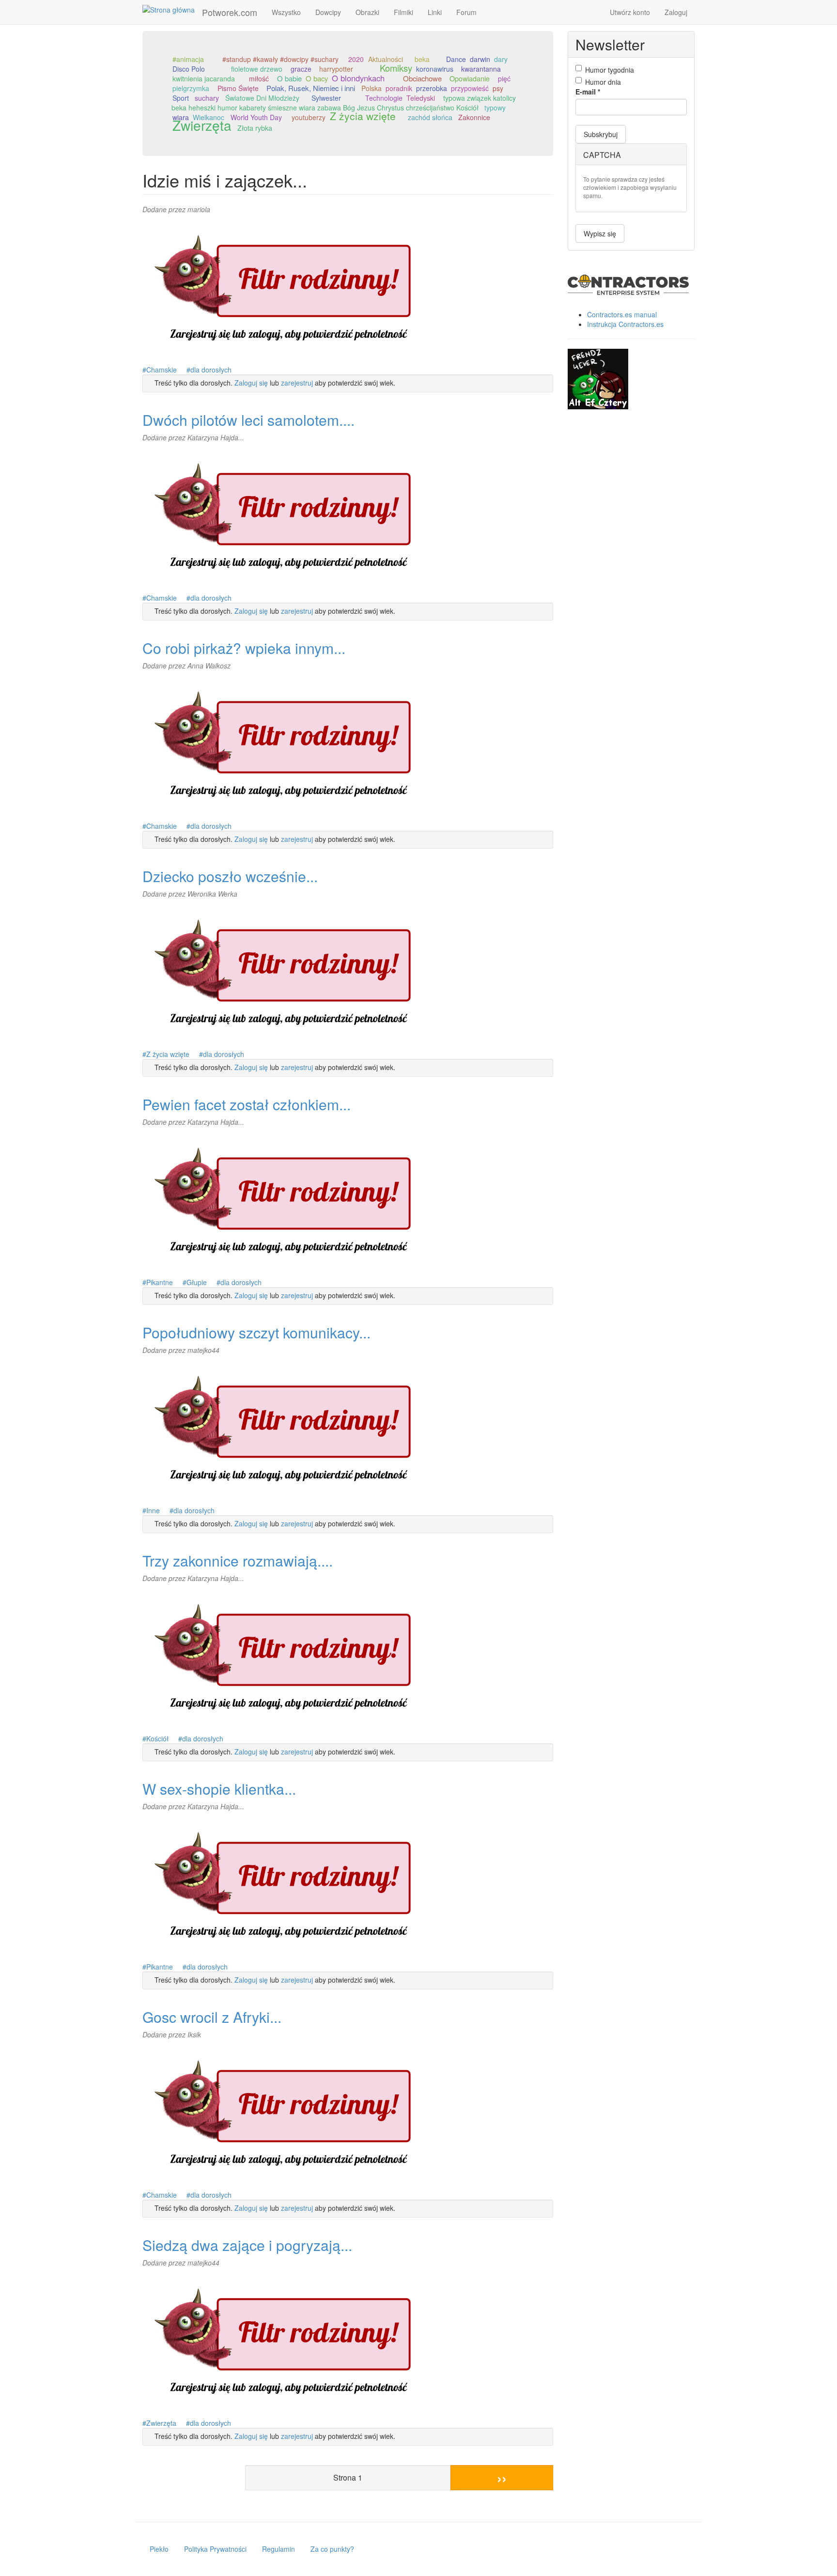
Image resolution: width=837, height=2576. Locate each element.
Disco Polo (189, 69)
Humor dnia (603, 82)
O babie (289, 78)
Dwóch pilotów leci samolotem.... (248, 420)
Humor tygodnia (610, 70)
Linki (435, 12)
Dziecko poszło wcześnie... (230, 876)
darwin (480, 59)
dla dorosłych (211, 370)
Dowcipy (328, 12)
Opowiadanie (470, 78)
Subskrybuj (601, 134)
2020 (356, 59)
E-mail (588, 92)
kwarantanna (481, 69)
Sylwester (326, 98)
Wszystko (286, 12)
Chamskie (162, 370)
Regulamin (279, 2549)
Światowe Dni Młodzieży (262, 98)
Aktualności (386, 59)
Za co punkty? (332, 2549)
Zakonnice (474, 117)
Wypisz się (600, 233)
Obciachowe (422, 78)
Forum (466, 12)
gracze (301, 69)
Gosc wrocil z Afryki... (212, 2017)
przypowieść (470, 88)
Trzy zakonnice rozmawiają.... (238, 1560)
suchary (207, 98)
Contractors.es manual (622, 314)
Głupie (197, 1282)
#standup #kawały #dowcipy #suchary (280, 59)
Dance (456, 59)
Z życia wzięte (363, 116)
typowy (495, 108)
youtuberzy (309, 117)
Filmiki (403, 12)
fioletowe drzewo (257, 69)
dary (501, 59)
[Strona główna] (172, 9)
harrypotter (336, 69)
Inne (153, 1510)
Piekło (159, 2549)
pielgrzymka (191, 88)
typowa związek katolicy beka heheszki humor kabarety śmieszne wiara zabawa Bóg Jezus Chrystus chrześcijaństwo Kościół (344, 103)
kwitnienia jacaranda (204, 78)
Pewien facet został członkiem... (247, 1104)
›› (502, 2477)
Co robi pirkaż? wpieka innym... (244, 648)
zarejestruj (297, 383)
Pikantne (160, 1282)
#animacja (188, 59)
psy (498, 88)
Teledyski (421, 98)
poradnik (399, 88)
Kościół (157, 1738)
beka (422, 59)
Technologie (384, 98)
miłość (259, 78)
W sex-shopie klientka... (219, 1789)
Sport (181, 98)
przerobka (432, 88)
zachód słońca (430, 117)
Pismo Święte (238, 88)
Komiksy (396, 68)
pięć (504, 78)
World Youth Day (256, 117)
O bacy (317, 78)
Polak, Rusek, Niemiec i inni (311, 88)
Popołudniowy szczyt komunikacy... (256, 1332)
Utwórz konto (630, 12)
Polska (372, 88)
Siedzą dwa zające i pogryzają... (247, 2245)
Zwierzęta (202, 125)
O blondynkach (358, 78)
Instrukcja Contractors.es (625, 324)
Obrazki (367, 12)
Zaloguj (676, 12)
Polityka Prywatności (215, 2549)
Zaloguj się (251, 383)
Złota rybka (255, 128)
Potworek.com (230, 12)
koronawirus (435, 69)
